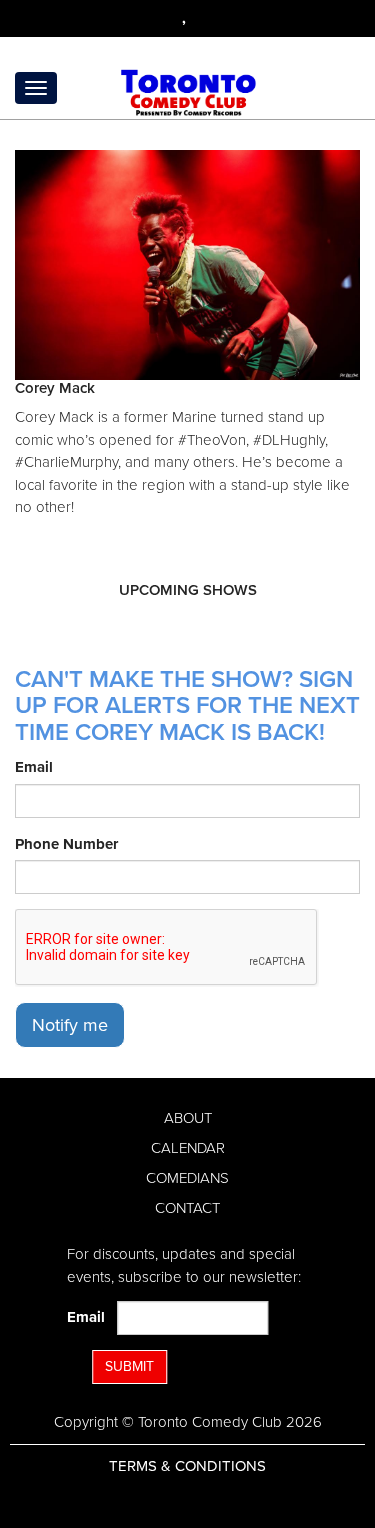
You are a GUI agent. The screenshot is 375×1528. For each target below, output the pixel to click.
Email (34, 767)
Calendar (188, 1148)
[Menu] (36, 88)
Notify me (70, 1025)
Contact (187, 1208)
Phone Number (66, 844)
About (188, 1118)
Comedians (187, 1178)
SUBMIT (129, 1366)
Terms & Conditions (187, 1466)
